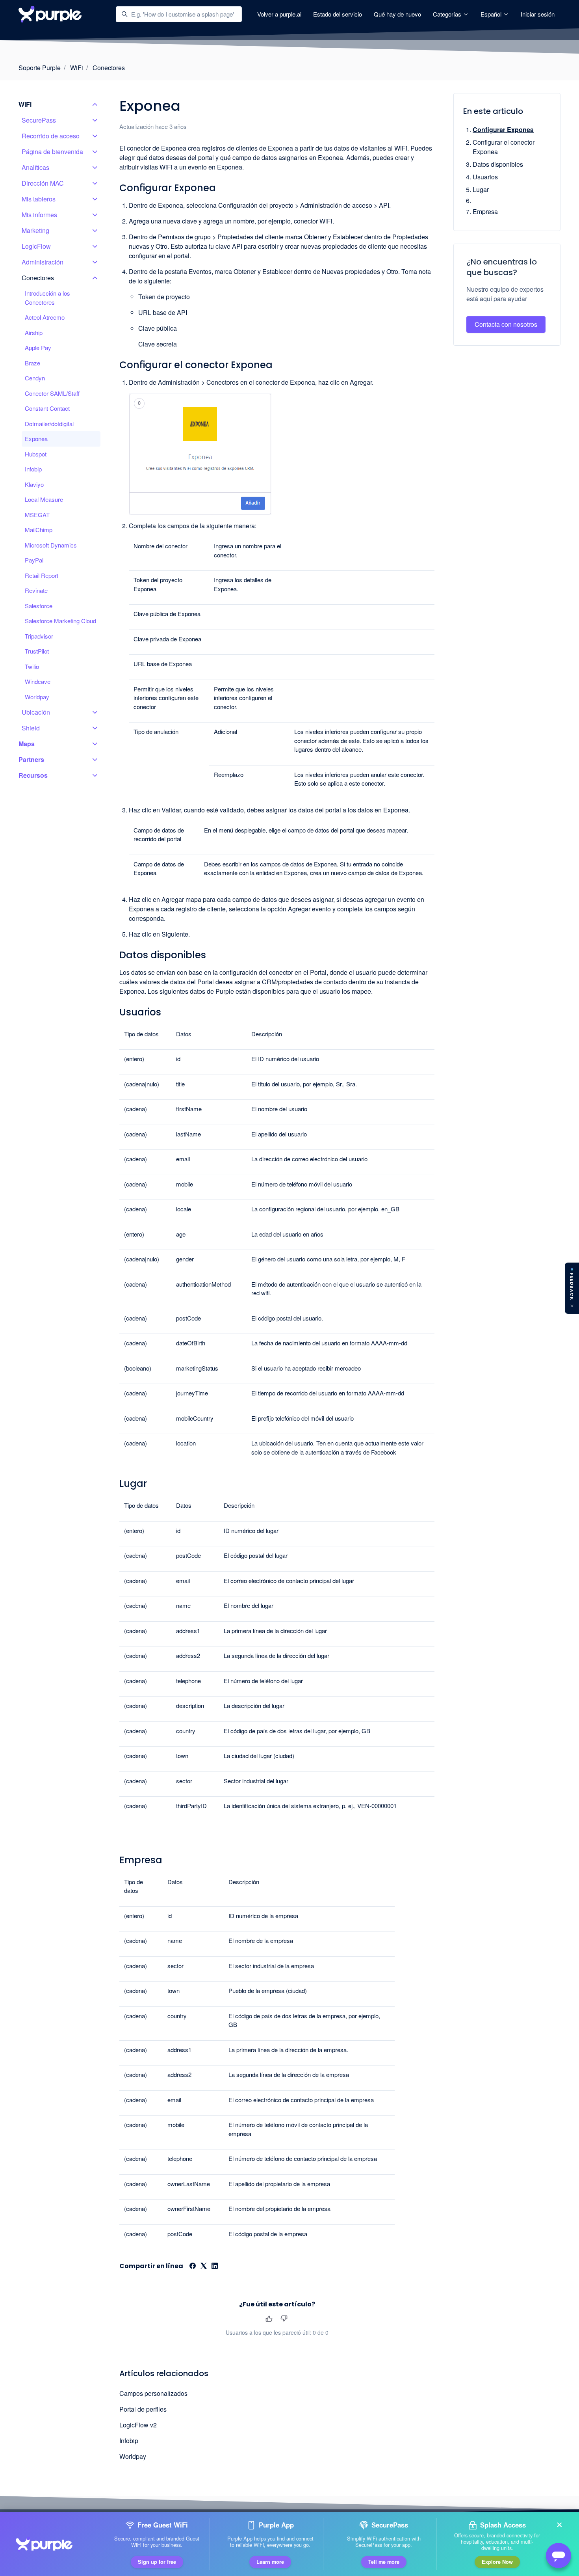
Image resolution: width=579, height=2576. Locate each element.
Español (492, 14)
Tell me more (384, 2562)
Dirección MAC (43, 183)
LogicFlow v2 (138, 2425)
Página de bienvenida (52, 152)
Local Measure (44, 499)
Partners (31, 759)
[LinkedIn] (215, 2266)
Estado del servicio (338, 14)
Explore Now (497, 2562)
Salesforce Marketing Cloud (60, 621)
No (284, 2319)
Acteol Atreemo (45, 317)
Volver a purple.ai (279, 14)
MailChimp (39, 530)
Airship (34, 332)
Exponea (36, 439)
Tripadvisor (39, 636)
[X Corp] (204, 2266)
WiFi (77, 68)
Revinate (36, 590)
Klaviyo (34, 484)
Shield (31, 728)
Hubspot (36, 454)
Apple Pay (38, 347)
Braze (32, 363)
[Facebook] (193, 2266)
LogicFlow (36, 246)
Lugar (481, 189)
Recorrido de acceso (51, 136)
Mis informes (39, 215)
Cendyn (35, 378)
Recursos (33, 775)
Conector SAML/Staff (52, 393)
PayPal (34, 560)
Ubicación (36, 712)
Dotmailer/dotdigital (49, 424)
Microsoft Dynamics (51, 545)
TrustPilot (37, 651)
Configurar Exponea (503, 129)
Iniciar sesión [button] (538, 14)
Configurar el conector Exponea (504, 147)
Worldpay (133, 2456)
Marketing (35, 230)
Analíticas (35, 167)
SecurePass (39, 120)
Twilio (32, 666)
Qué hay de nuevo (397, 14)
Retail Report (42, 575)
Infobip (129, 2441)
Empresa (485, 211)
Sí (269, 2319)
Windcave (38, 681)
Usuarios (485, 177)
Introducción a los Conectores (47, 298)
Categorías (448, 14)
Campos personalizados (153, 2393)
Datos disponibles (498, 164)
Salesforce (39, 606)
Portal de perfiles (143, 2409)
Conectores (109, 68)
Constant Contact (47, 408)
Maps (27, 744)
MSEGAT (37, 515)
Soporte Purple (40, 68)
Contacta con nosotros (506, 324)
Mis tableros (39, 199)
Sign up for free (157, 2562)
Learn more (270, 2562)
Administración (43, 262)
